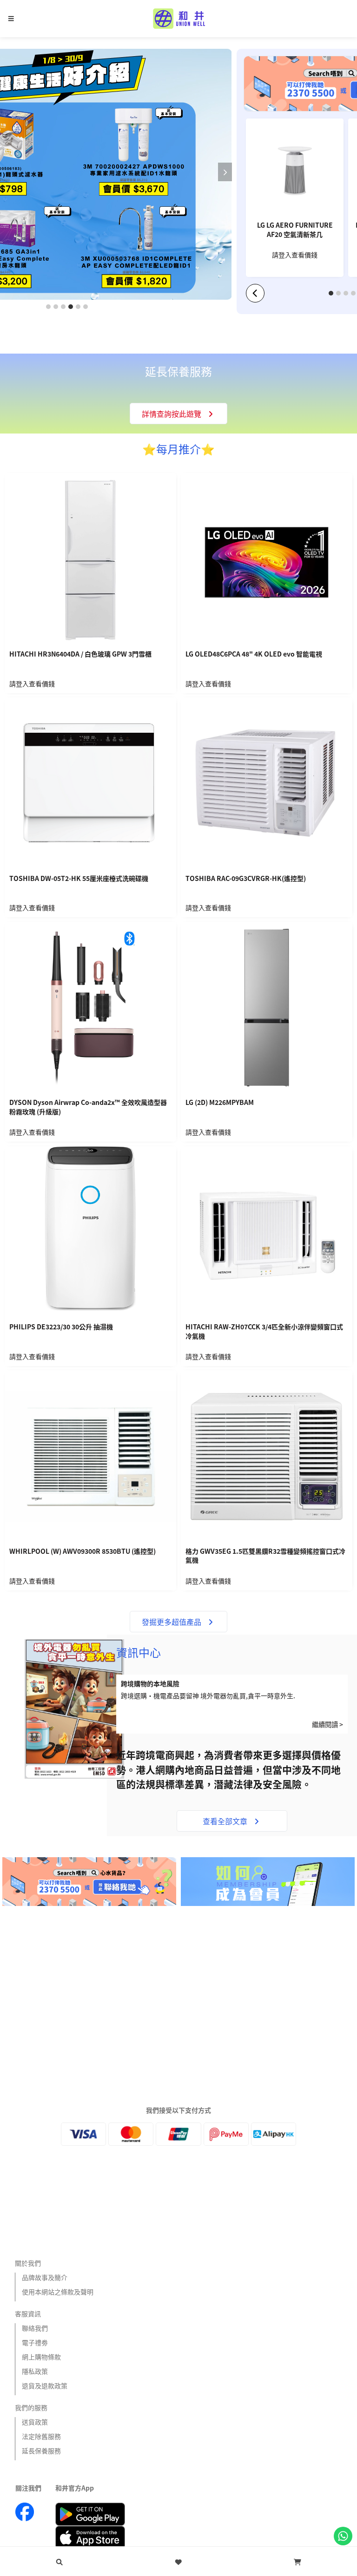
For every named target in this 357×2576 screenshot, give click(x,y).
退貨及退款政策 (45, 2385)
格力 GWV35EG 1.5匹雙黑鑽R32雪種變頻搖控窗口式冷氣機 (265, 1556)
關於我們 (28, 2263)
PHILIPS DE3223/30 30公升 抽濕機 (61, 1327)
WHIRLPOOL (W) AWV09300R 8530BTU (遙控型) (83, 1551)
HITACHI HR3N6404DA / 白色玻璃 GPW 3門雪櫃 (80, 654)
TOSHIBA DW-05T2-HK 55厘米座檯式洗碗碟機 (79, 878)
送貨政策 (35, 2422)
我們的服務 (31, 2407)
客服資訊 (28, 2313)
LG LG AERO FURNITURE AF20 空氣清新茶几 (295, 230)
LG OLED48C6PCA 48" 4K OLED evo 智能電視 (254, 654)
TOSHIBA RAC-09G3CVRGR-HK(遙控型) (246, 878)
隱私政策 (35, 2371)
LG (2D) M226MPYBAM (220, 1102)
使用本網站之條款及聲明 (58, 2292)
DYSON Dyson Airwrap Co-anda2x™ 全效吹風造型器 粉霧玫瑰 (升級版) (88, 1107)
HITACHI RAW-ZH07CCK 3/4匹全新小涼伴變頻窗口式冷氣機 (264, 1331)
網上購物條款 (41, 2357)
